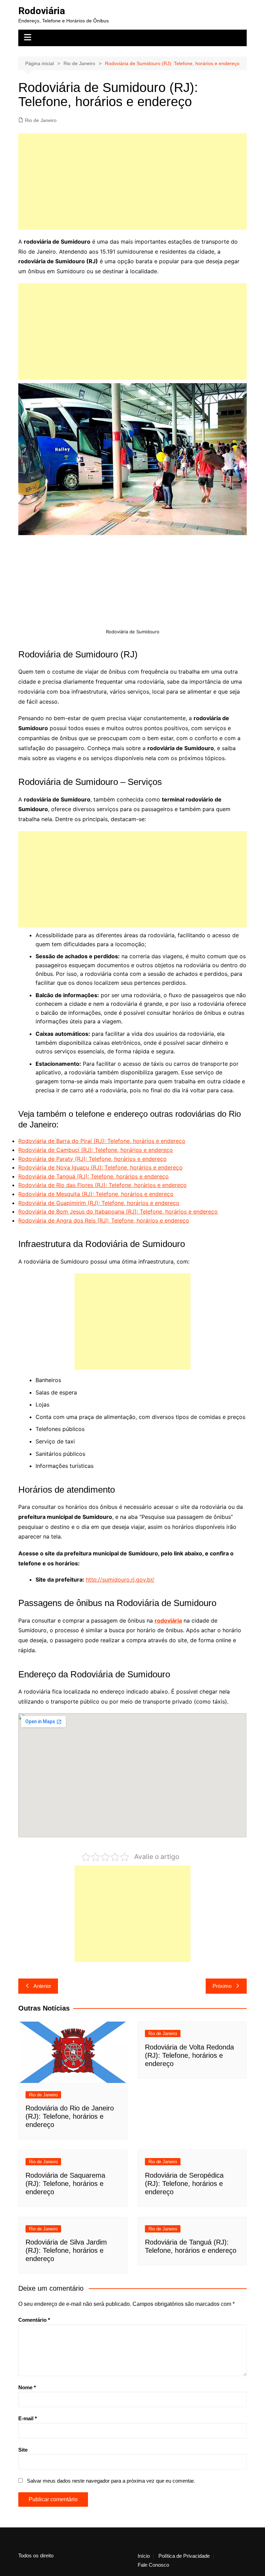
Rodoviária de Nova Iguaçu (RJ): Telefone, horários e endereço (100, 1167)
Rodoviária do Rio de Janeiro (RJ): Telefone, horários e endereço (70, 2116)
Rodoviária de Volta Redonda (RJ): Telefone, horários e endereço (189, 2055)
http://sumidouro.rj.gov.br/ (120, 1580)
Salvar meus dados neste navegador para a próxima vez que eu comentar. (111, 2481)
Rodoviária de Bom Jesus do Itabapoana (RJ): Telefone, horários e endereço (118, 1212)
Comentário (34, 2320)
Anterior (42, 1986)
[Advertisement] (133, 182)
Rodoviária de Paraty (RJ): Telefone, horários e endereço (92, 1159)
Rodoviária (42, 11)
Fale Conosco (153, 2565)
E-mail (28, 2418)
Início (144, 2556)
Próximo (222, 1986)
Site (23, 2450)
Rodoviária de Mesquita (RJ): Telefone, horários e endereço (96, 1194)
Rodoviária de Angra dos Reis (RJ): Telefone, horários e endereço (104, 1220)
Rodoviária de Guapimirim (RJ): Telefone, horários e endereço (99, 1203)
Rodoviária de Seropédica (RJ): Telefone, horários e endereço (184, 2184)
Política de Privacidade (184, 2556)
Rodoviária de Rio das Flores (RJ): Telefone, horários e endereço (102, 1185)
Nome (27, 2387)
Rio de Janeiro (41, 120)
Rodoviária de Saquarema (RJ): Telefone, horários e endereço (65, 2184)
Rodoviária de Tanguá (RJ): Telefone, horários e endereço (94, 1176)
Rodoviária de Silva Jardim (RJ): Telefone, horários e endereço (66, 2250)
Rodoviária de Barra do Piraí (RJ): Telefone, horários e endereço (102, 1141)
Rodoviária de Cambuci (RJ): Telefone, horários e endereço (96, 1150)
